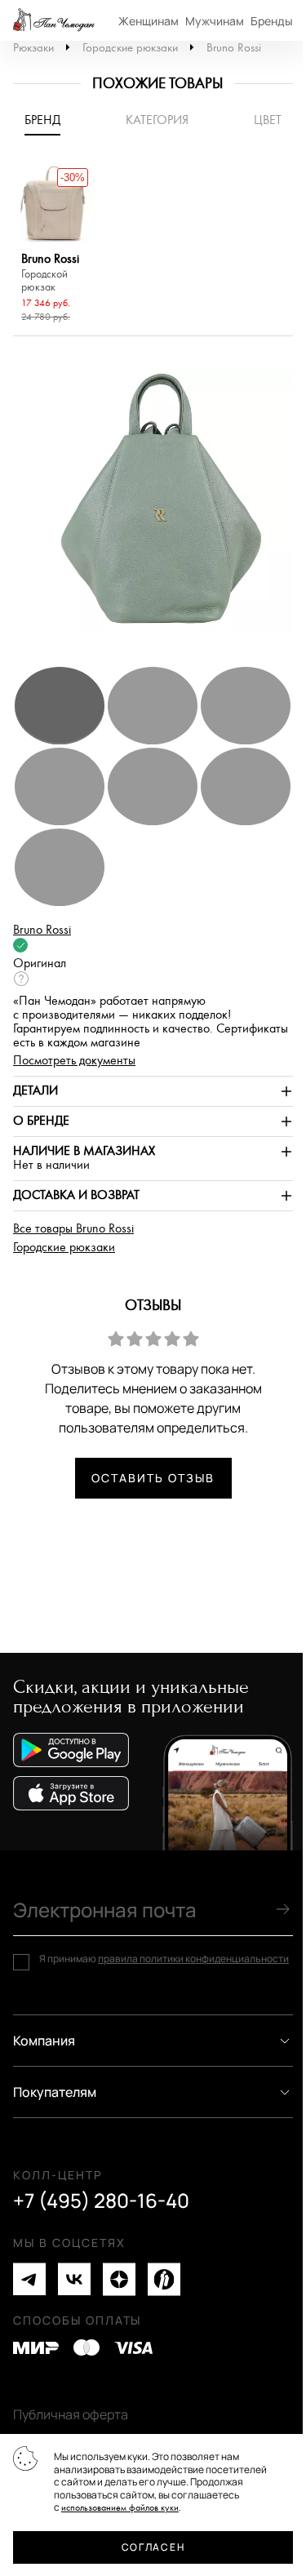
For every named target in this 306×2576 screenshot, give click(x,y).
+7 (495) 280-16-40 (101, 2201)
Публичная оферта (71, 2414)
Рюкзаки (33, 48)
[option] (53, 246)
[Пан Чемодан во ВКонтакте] (74, 2279)
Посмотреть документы (74, 1061)
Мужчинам (215, 21)
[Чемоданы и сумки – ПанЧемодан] (54, 20)
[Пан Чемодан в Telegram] (29, 2279)
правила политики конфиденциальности (193, 1959)
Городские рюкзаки (130, 48)
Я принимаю (164, 1959)
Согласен (153, 2547)
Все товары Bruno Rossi (73, 1229)
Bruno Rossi (234, 48)
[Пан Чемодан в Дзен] (119, 2279)
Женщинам (149, 21)
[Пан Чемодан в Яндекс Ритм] (164, 2279)
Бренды (272, 21)
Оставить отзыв (153, 1478)
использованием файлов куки (120, 2508)
